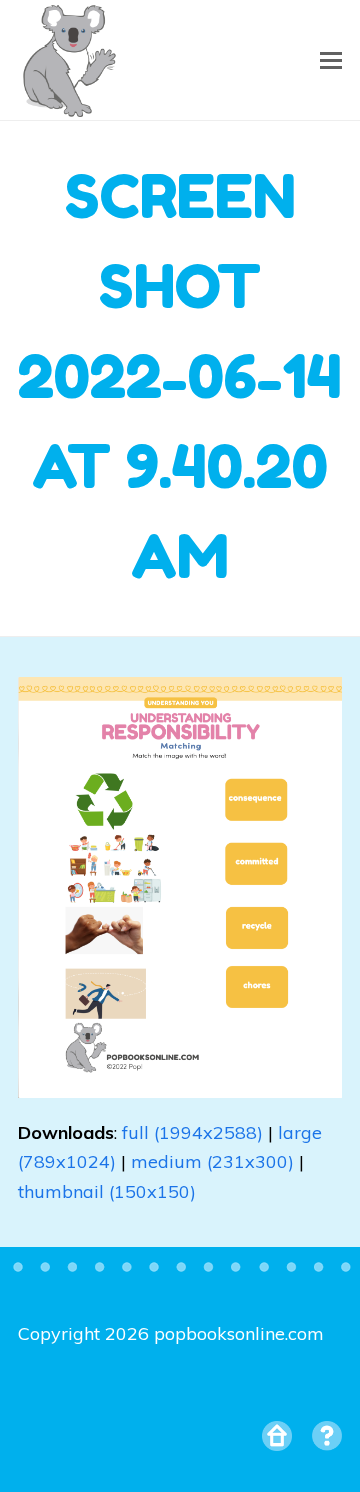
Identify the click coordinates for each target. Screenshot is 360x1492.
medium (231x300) (212, 1161)
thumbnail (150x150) (107, 1191)
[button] (331, 60)
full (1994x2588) (192, 1132)
